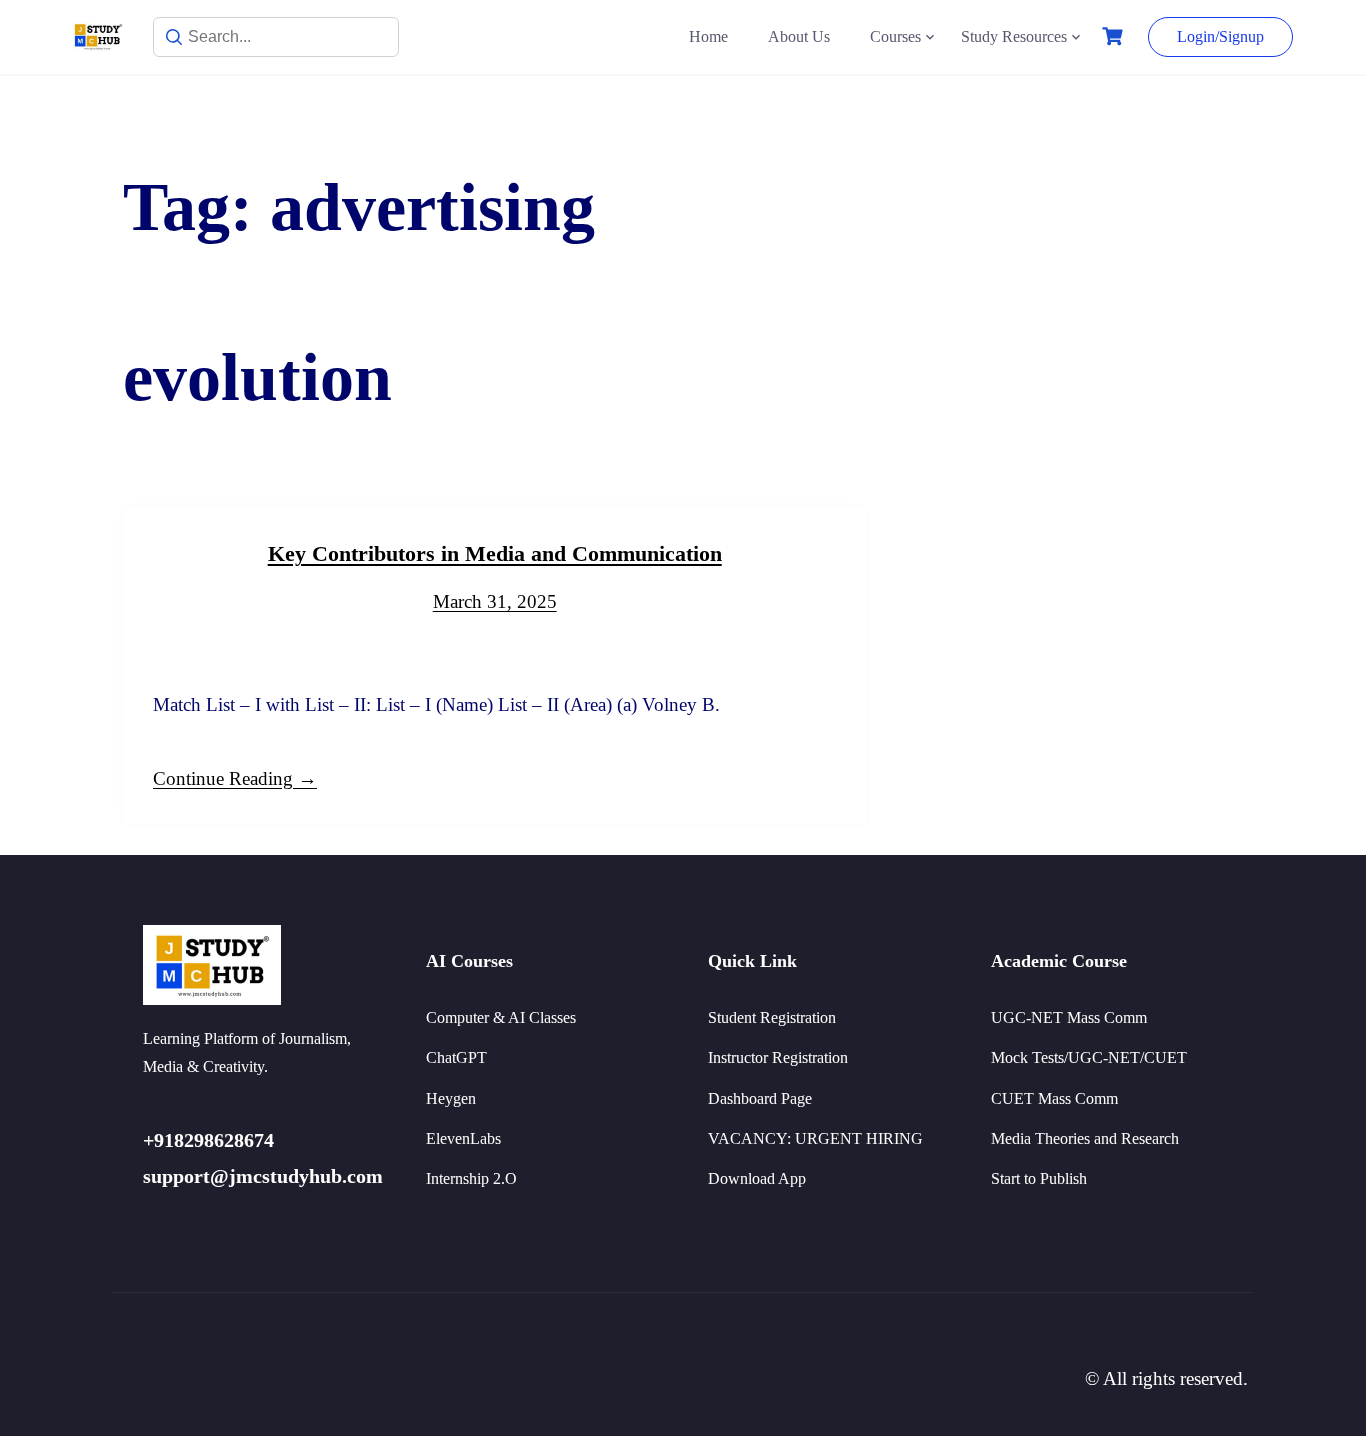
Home (708, 36)
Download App (757, 1178)
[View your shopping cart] (1115, 36)
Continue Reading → (235, 778)
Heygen (451, 1098)
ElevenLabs (463, 1138)
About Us (799, 36)
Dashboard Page (760, 1098)
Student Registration (772, 1017)
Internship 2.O (471, 1178)
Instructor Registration (778, 1057)
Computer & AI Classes (501, 1017)
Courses (895, 36)
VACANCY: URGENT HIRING (815, 1138)
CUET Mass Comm (1054, 1098)
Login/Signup (1220, 36)
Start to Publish (1039, 1178)
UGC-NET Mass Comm (1069, 1017)
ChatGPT (456, 1057)
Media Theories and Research (1085, 1138)
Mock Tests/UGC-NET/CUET (1089, 1057)
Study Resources (1014, 36)
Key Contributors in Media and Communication (495, 553)
